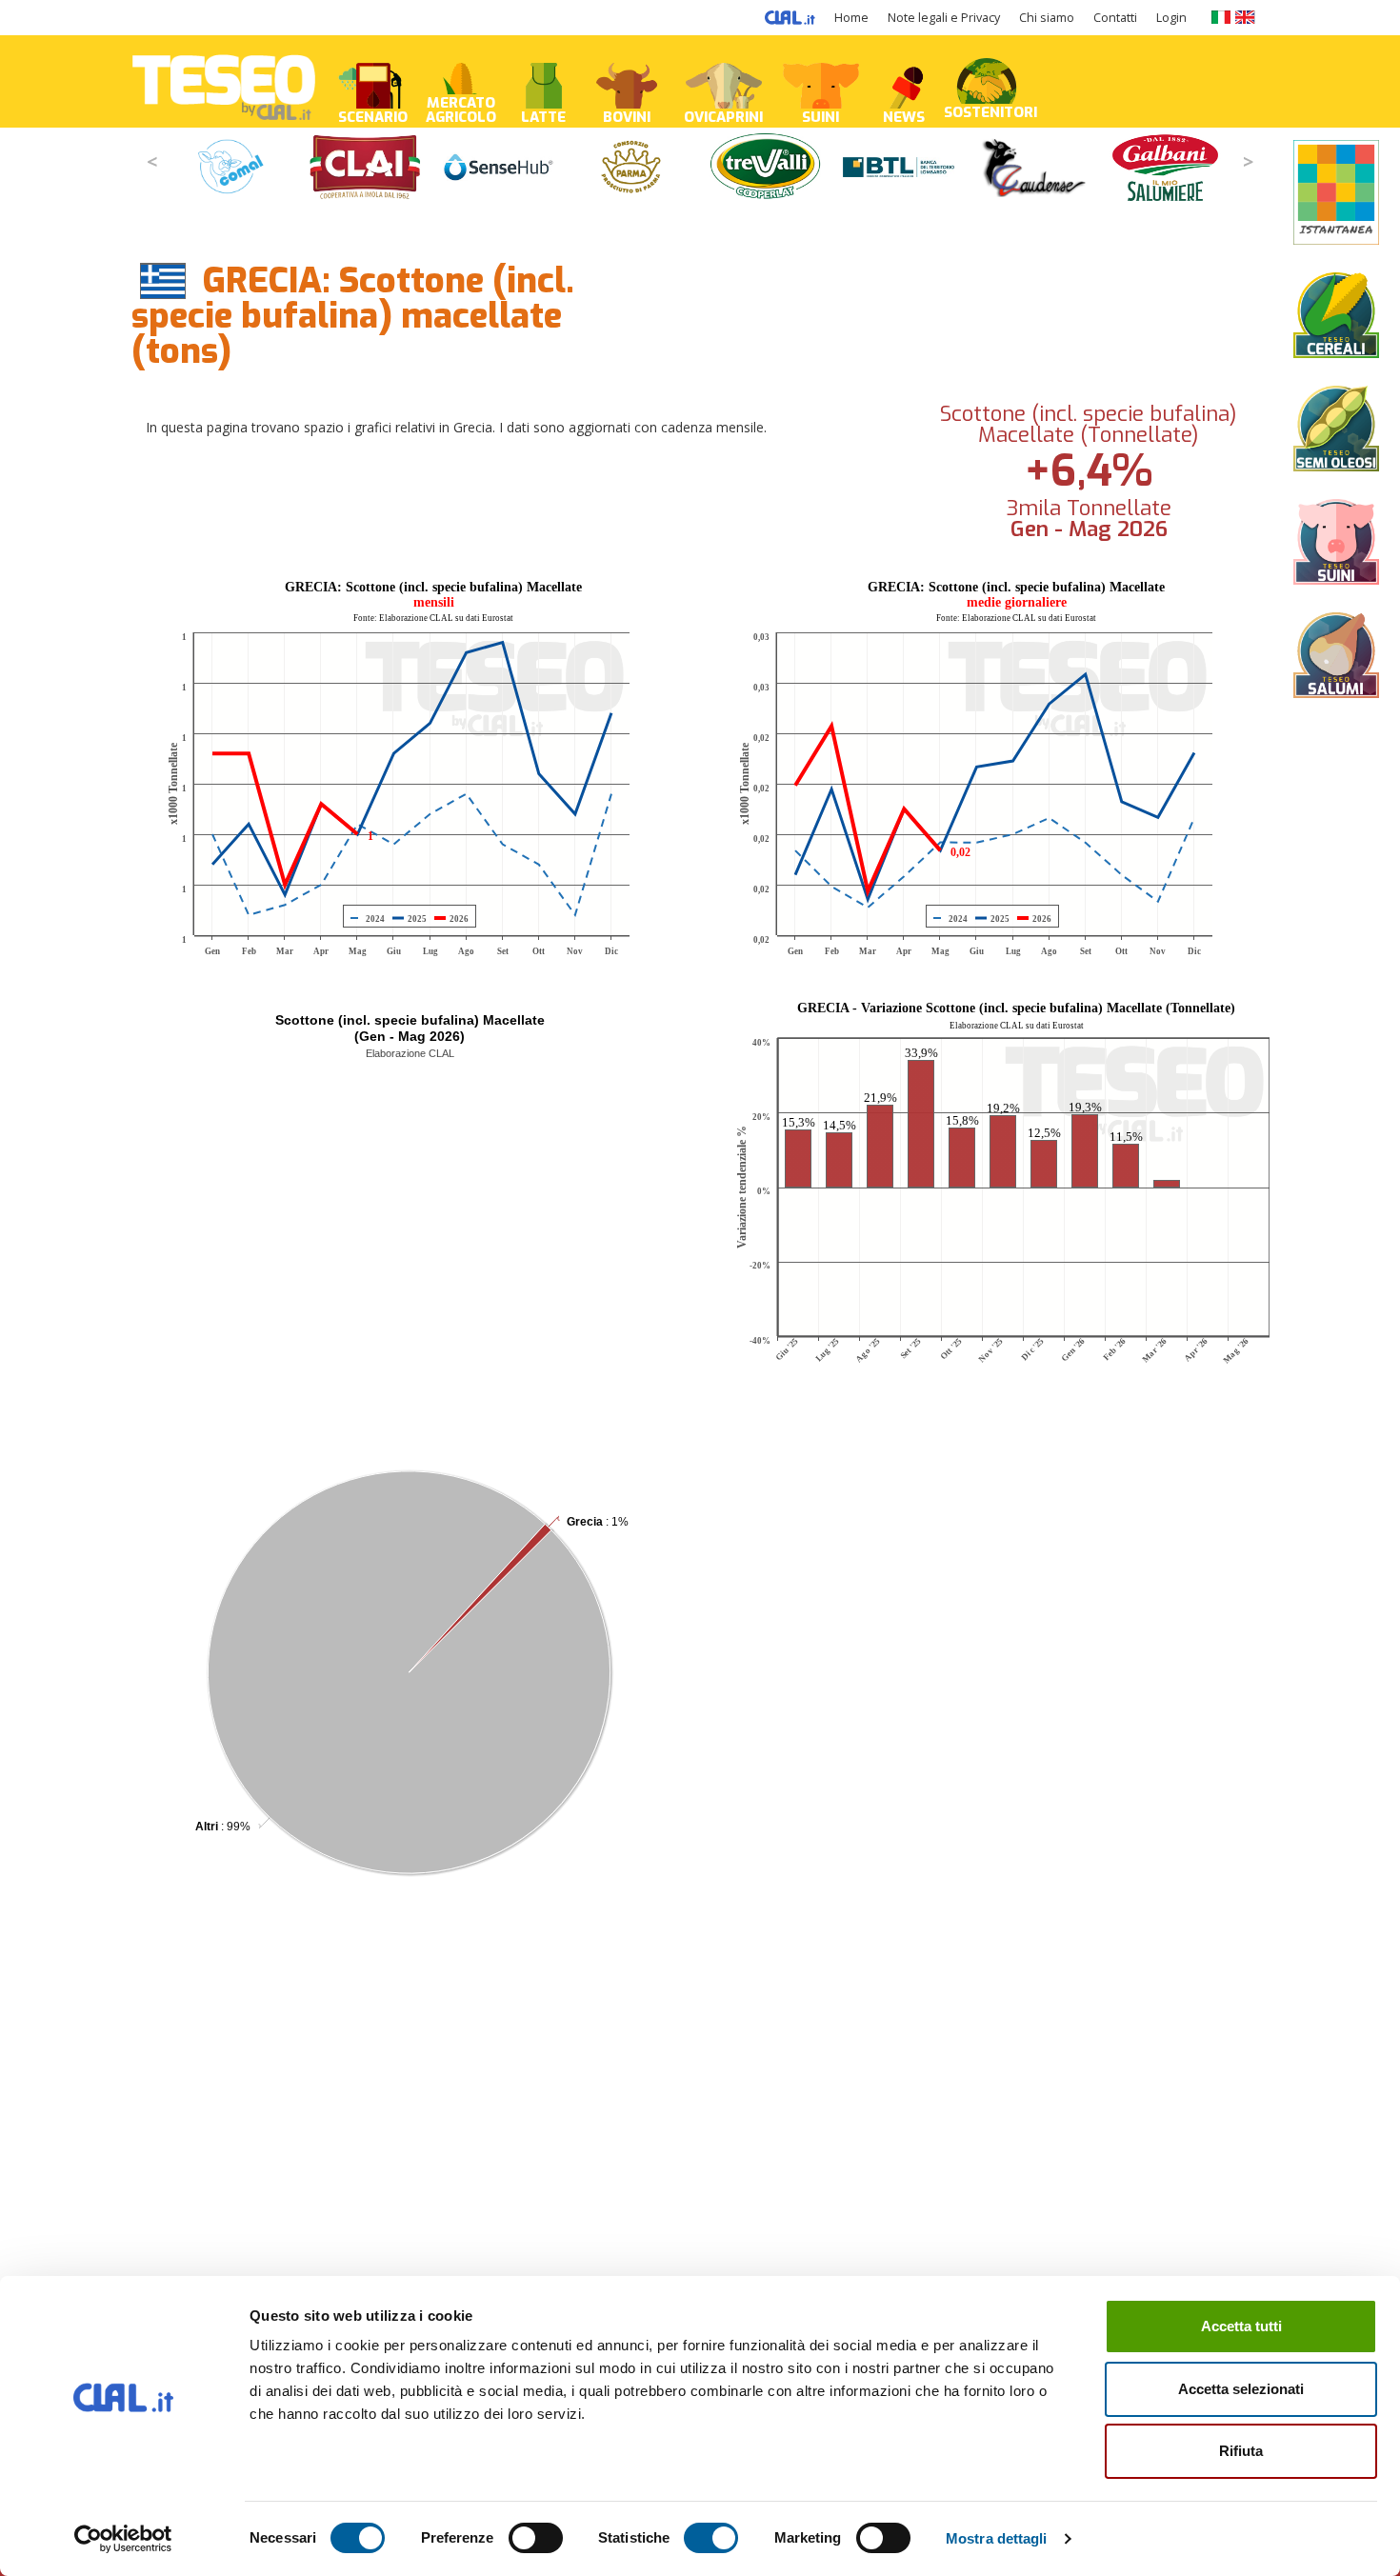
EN (1245, 17)
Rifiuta (1241, 2451)
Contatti (1115, 18)
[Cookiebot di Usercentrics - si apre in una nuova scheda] (123, 2539)
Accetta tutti (1241, 2326)
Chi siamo (1047, 18)
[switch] (536, 2538)
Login (1171, 18)
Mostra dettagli (997, 2538)
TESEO (224, 81)
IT (1220, 17)
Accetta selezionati (1241, 2389)
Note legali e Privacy (944, 18)
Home (851, 18)
